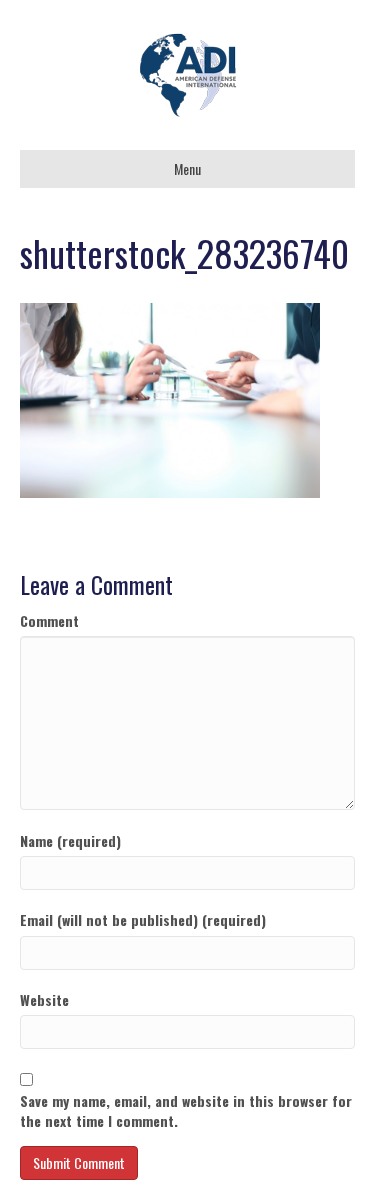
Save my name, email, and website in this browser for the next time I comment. (186, 1111)
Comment (49, 621)
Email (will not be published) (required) (143, 920)
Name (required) (70, 841)
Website (44, 1000)
